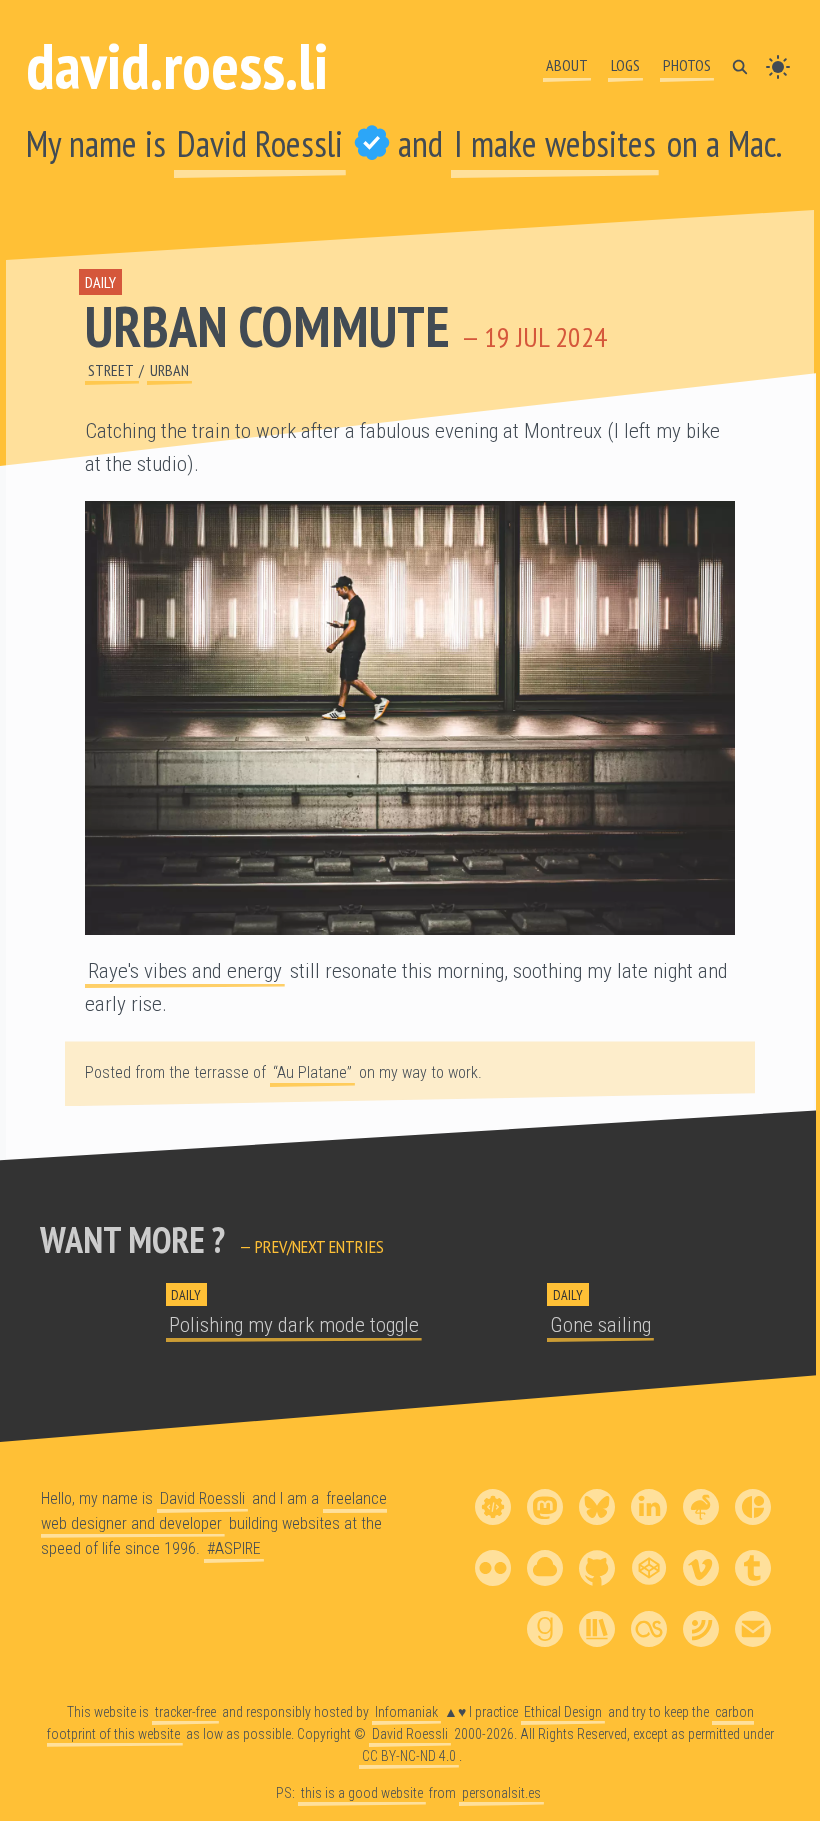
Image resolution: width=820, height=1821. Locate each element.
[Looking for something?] (740, 65)
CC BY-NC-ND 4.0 (409, 1756)
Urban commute (267, 326)
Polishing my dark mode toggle (294, 1325)
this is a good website (362, 1793)
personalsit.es (501, 1793)
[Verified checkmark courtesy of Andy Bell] (372, 143)
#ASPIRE (234, 1548)
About (567, 65)
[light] (778, 65)
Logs (625, 65)
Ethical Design (563, 1712)
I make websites (555, 143)
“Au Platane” (312, 1072)
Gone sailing (600, 1325)
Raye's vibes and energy (185, 971)
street (112, 370)
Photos (687, 65)
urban (169, 370)
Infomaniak (406, 1712)
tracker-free (185, 1712)
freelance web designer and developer (214, 1511)
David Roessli (260, 143)
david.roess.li (177, 65)
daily (100, 282)
